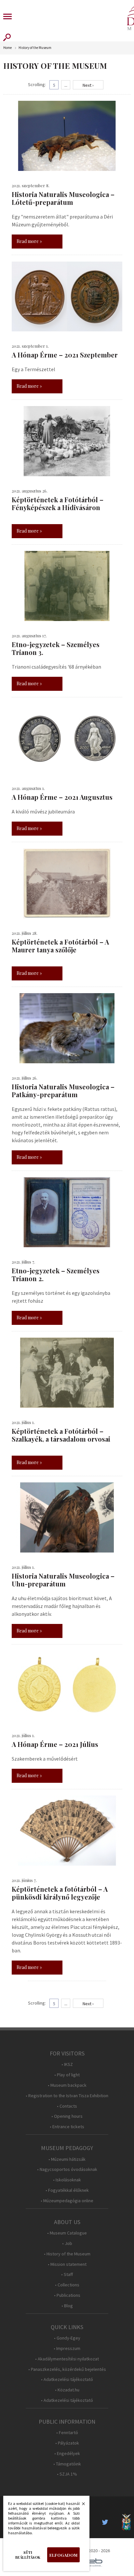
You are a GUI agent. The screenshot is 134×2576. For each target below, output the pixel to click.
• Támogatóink (67, 2464)
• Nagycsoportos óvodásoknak (67, 2169)
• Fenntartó (67, 2433)
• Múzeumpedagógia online (67, 2201)
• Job (67, 2243)
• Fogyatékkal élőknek (67, 2190)
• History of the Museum (67, 2254)
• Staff (67, 2274)
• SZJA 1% (67, 2474)
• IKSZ (67, 2064)
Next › (88, 85)
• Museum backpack (67, 2085)
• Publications (67, 2295)
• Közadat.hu (67, 2390)
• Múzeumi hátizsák (67, 2159)
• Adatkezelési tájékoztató (67, 2379)
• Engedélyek (67, 2454)
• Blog (67, 2306)
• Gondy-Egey (67, 2338)
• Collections (67, 2285)
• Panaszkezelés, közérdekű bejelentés (67, 2369)
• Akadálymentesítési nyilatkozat (67, 2359)
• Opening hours (67, 2116)
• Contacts (67, 2106)
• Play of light (67, 2075)
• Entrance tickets (67, 2127)
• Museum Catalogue (67, 2233)
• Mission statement (67, 2264)
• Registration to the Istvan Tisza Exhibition (67, 2096)
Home (7, 48)
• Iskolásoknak (67, 2180)
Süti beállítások (28, 2555)
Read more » (29, 241)
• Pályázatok (67, 2443)
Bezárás (80, 2506)
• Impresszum (67, 2349)
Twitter (107, 2522)
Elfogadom (63, 2555)
